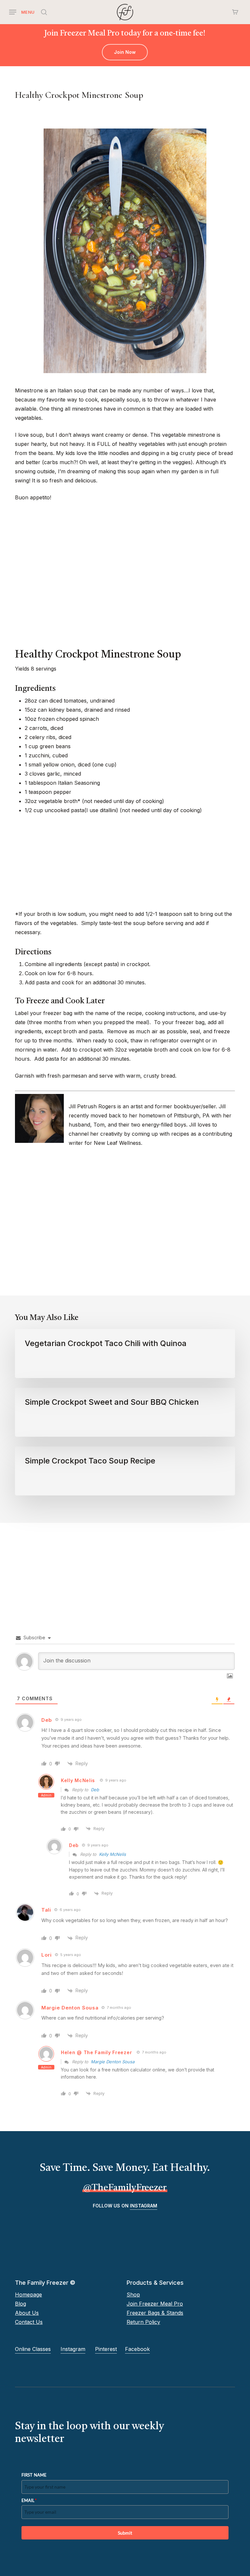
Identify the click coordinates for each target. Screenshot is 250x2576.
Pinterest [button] (106, 2349)
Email (29, 2500)
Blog (21, 2304)
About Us (27, 2313)
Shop (133, 2295)
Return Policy (143, 2322)
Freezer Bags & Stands (155, 2313)
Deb (95, 1790)
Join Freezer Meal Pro (155, 2304)
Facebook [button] (137, 2349)
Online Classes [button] (33, 2349)
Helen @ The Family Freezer (96, 2052)
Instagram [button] (144, 2206)
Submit (125, 2533)
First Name (34, 2475)
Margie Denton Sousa (113, 2062)
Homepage (28, 2295)
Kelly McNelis (78, 1780)
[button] (22, 12)
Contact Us (29, 2322)
